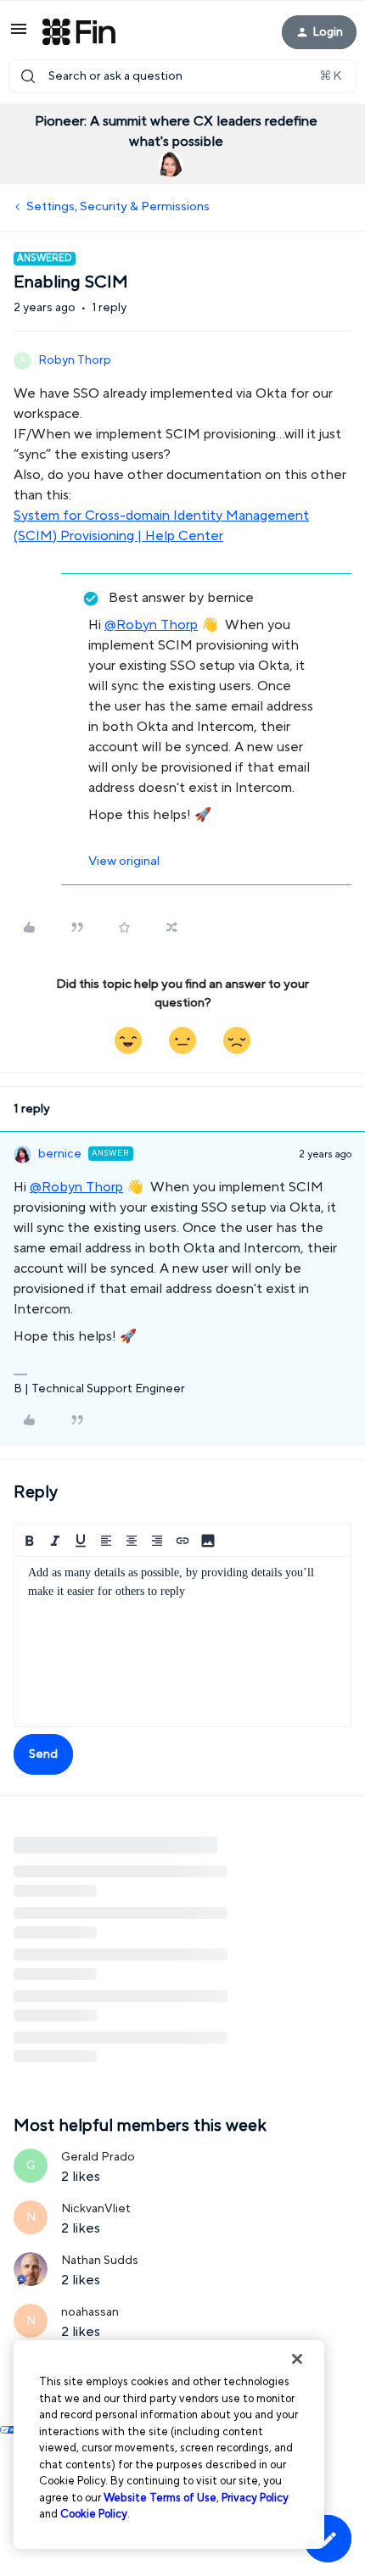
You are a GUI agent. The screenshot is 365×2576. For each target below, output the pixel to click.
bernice (60, 1154)
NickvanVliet (96, 2209)
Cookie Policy (94, 2514)
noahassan (90, 2312)
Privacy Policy (255, 2498)
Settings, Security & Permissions (118, 206)
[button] (19, 35)
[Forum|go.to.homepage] (79, 32)
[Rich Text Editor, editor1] (182, 1642)
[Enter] (28, 76)
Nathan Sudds (100, 2261)
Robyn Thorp (75, 360)
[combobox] (182, 76)
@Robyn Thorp (151, 625)
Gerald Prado (98, 2157)
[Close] (297, 2359)
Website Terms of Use (160, 2498)
